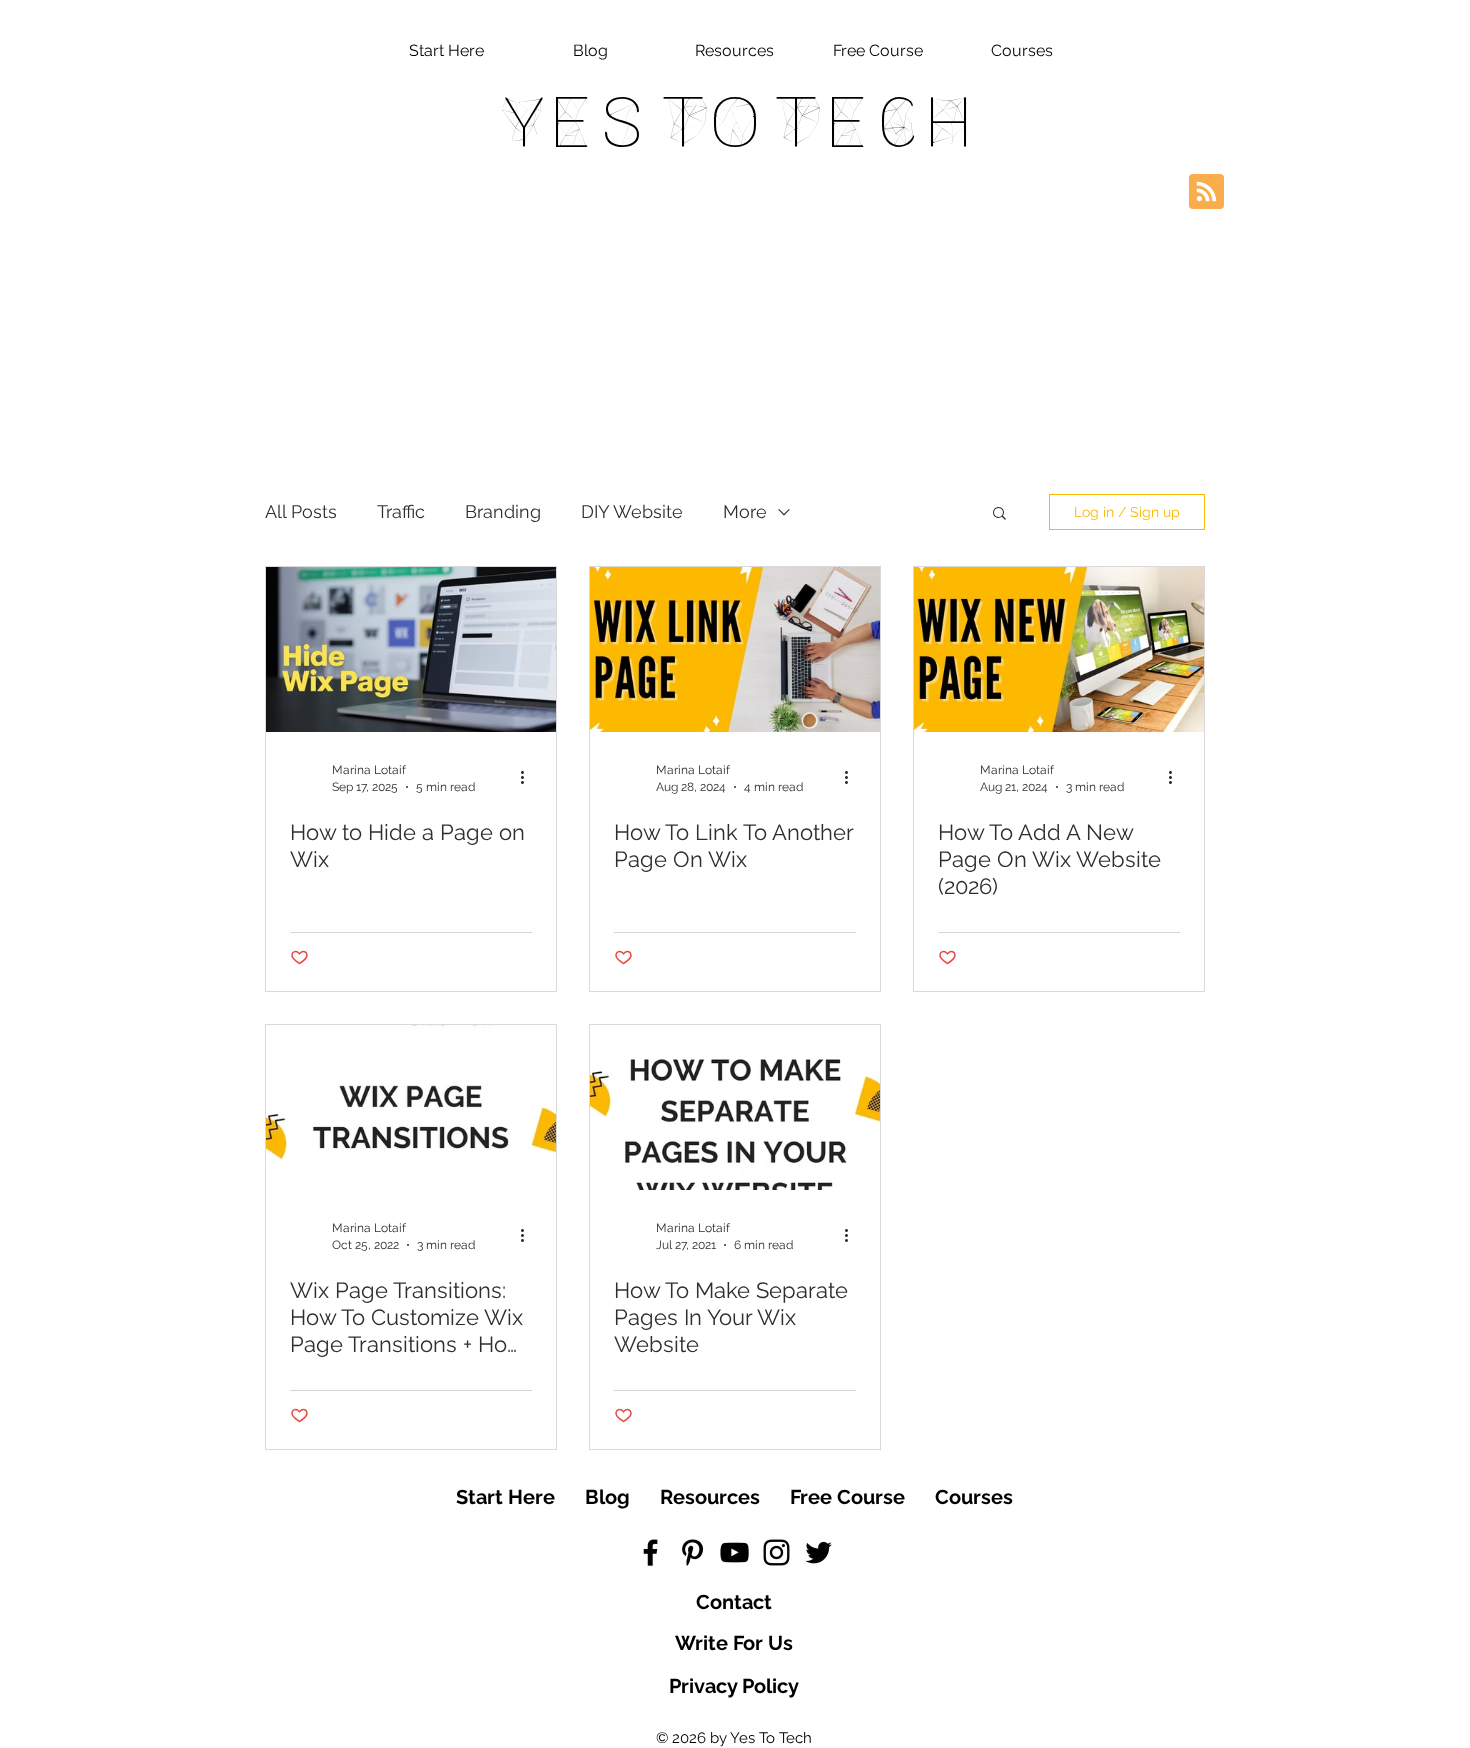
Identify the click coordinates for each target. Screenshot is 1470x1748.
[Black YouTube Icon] (734, 1552)
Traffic (401, 511)
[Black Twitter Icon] (818, 1552)
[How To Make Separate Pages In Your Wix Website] (735, 1107)
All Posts (301, 511)
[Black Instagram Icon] (776, 1552)
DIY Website (632, 511)
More (745, 511)
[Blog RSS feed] (1206, 192)
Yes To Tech (735, 122)
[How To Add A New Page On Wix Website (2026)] (1059, 649)
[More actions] (529, 777)
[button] (999, 514)
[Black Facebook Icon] (650, 1552)
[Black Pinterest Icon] (692, 1552)
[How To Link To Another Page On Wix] (735, 649)
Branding (503, 511)
